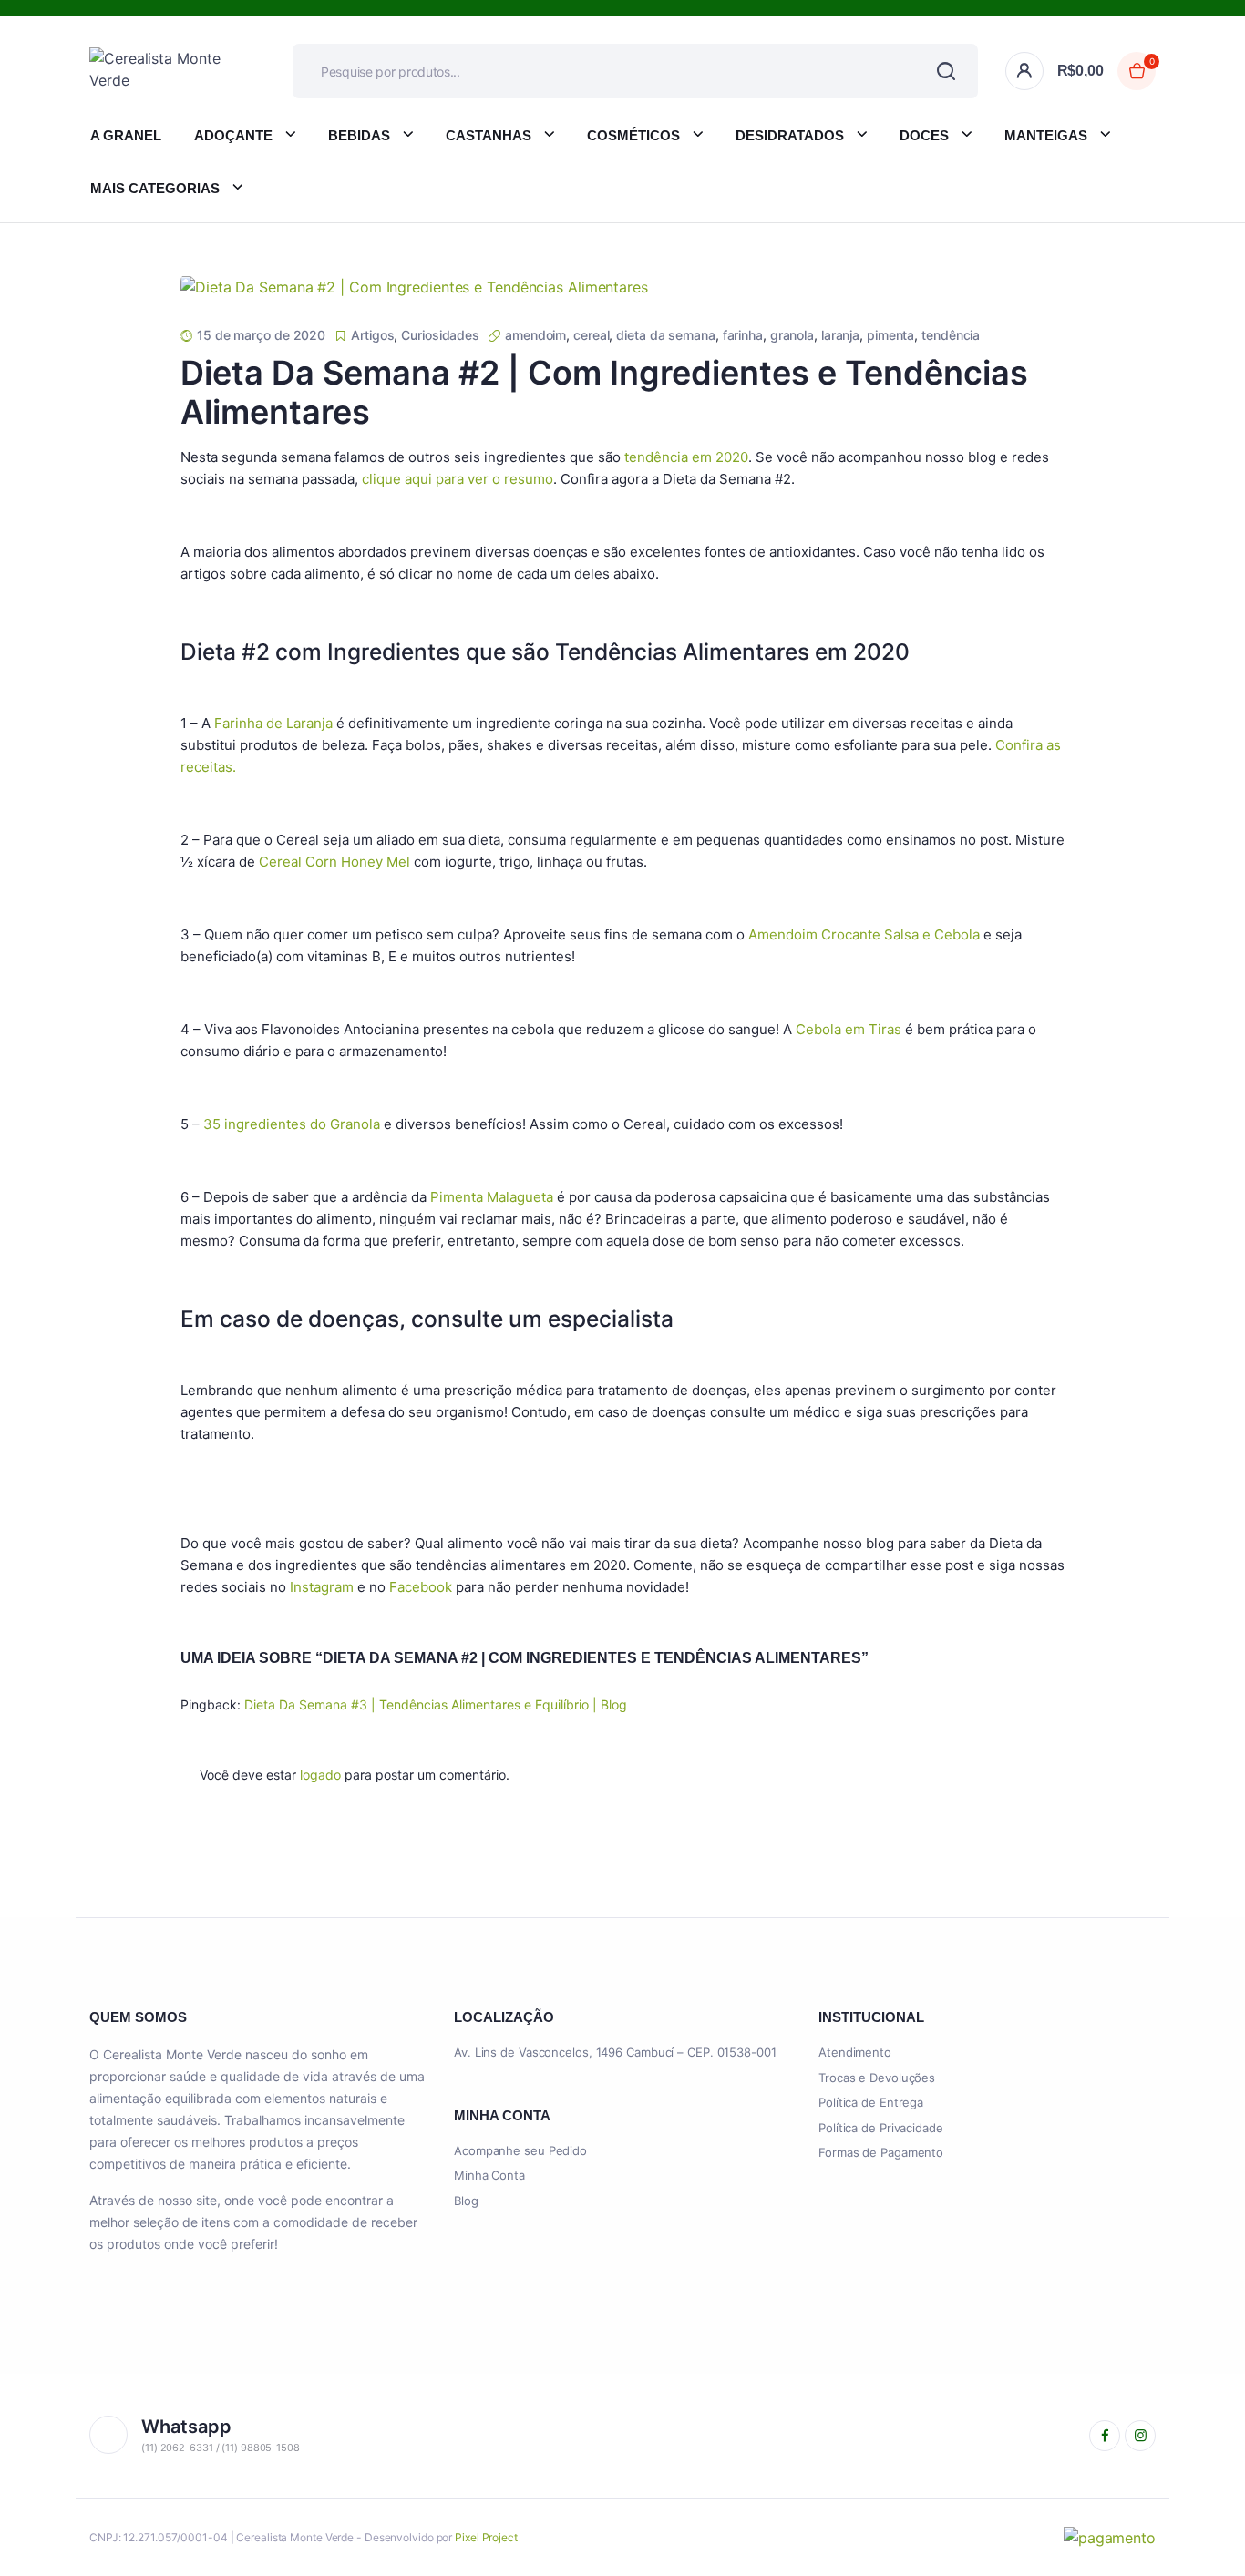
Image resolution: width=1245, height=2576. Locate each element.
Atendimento (855, 2052)
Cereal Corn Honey (321, 862)
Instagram (322, 1587)
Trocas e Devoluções (877, 2078)
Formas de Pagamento (881, 2152)
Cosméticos (633, 135)
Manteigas (1046, 135)
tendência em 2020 (686, 457)
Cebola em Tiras (849, 1029)
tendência (951, 335)
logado (320, 1775)
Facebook (421, 1587)
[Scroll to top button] (1204, 2535)
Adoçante (233, 135)
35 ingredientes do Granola (292, 1124)
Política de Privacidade (881, 2128)
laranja (840, 335)
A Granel (126, 135)
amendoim (535, 335)
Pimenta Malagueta (492, 1197)
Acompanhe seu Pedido (520, 2150)
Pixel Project (486, 2537)
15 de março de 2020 (261, 335)
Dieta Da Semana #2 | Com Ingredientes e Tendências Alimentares (604, 392)
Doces (924, 135)
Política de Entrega (871, 2102)
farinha (743, 335)
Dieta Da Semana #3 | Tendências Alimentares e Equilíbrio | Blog (436, 1704)
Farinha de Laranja (273, 723)
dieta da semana (666, 335)
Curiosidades (440, 335)
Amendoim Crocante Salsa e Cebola (864, 934)
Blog (466, 2201)
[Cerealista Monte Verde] (164, 71)
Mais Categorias (155, 188)
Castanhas (489, 135)
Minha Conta (489, 2175)
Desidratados (790, 135)
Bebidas (359, 135)
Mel (396, 862)
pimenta (890, 335)
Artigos (372, 335)
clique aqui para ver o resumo (458, 479)
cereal (591, 335)
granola (792, 335)
